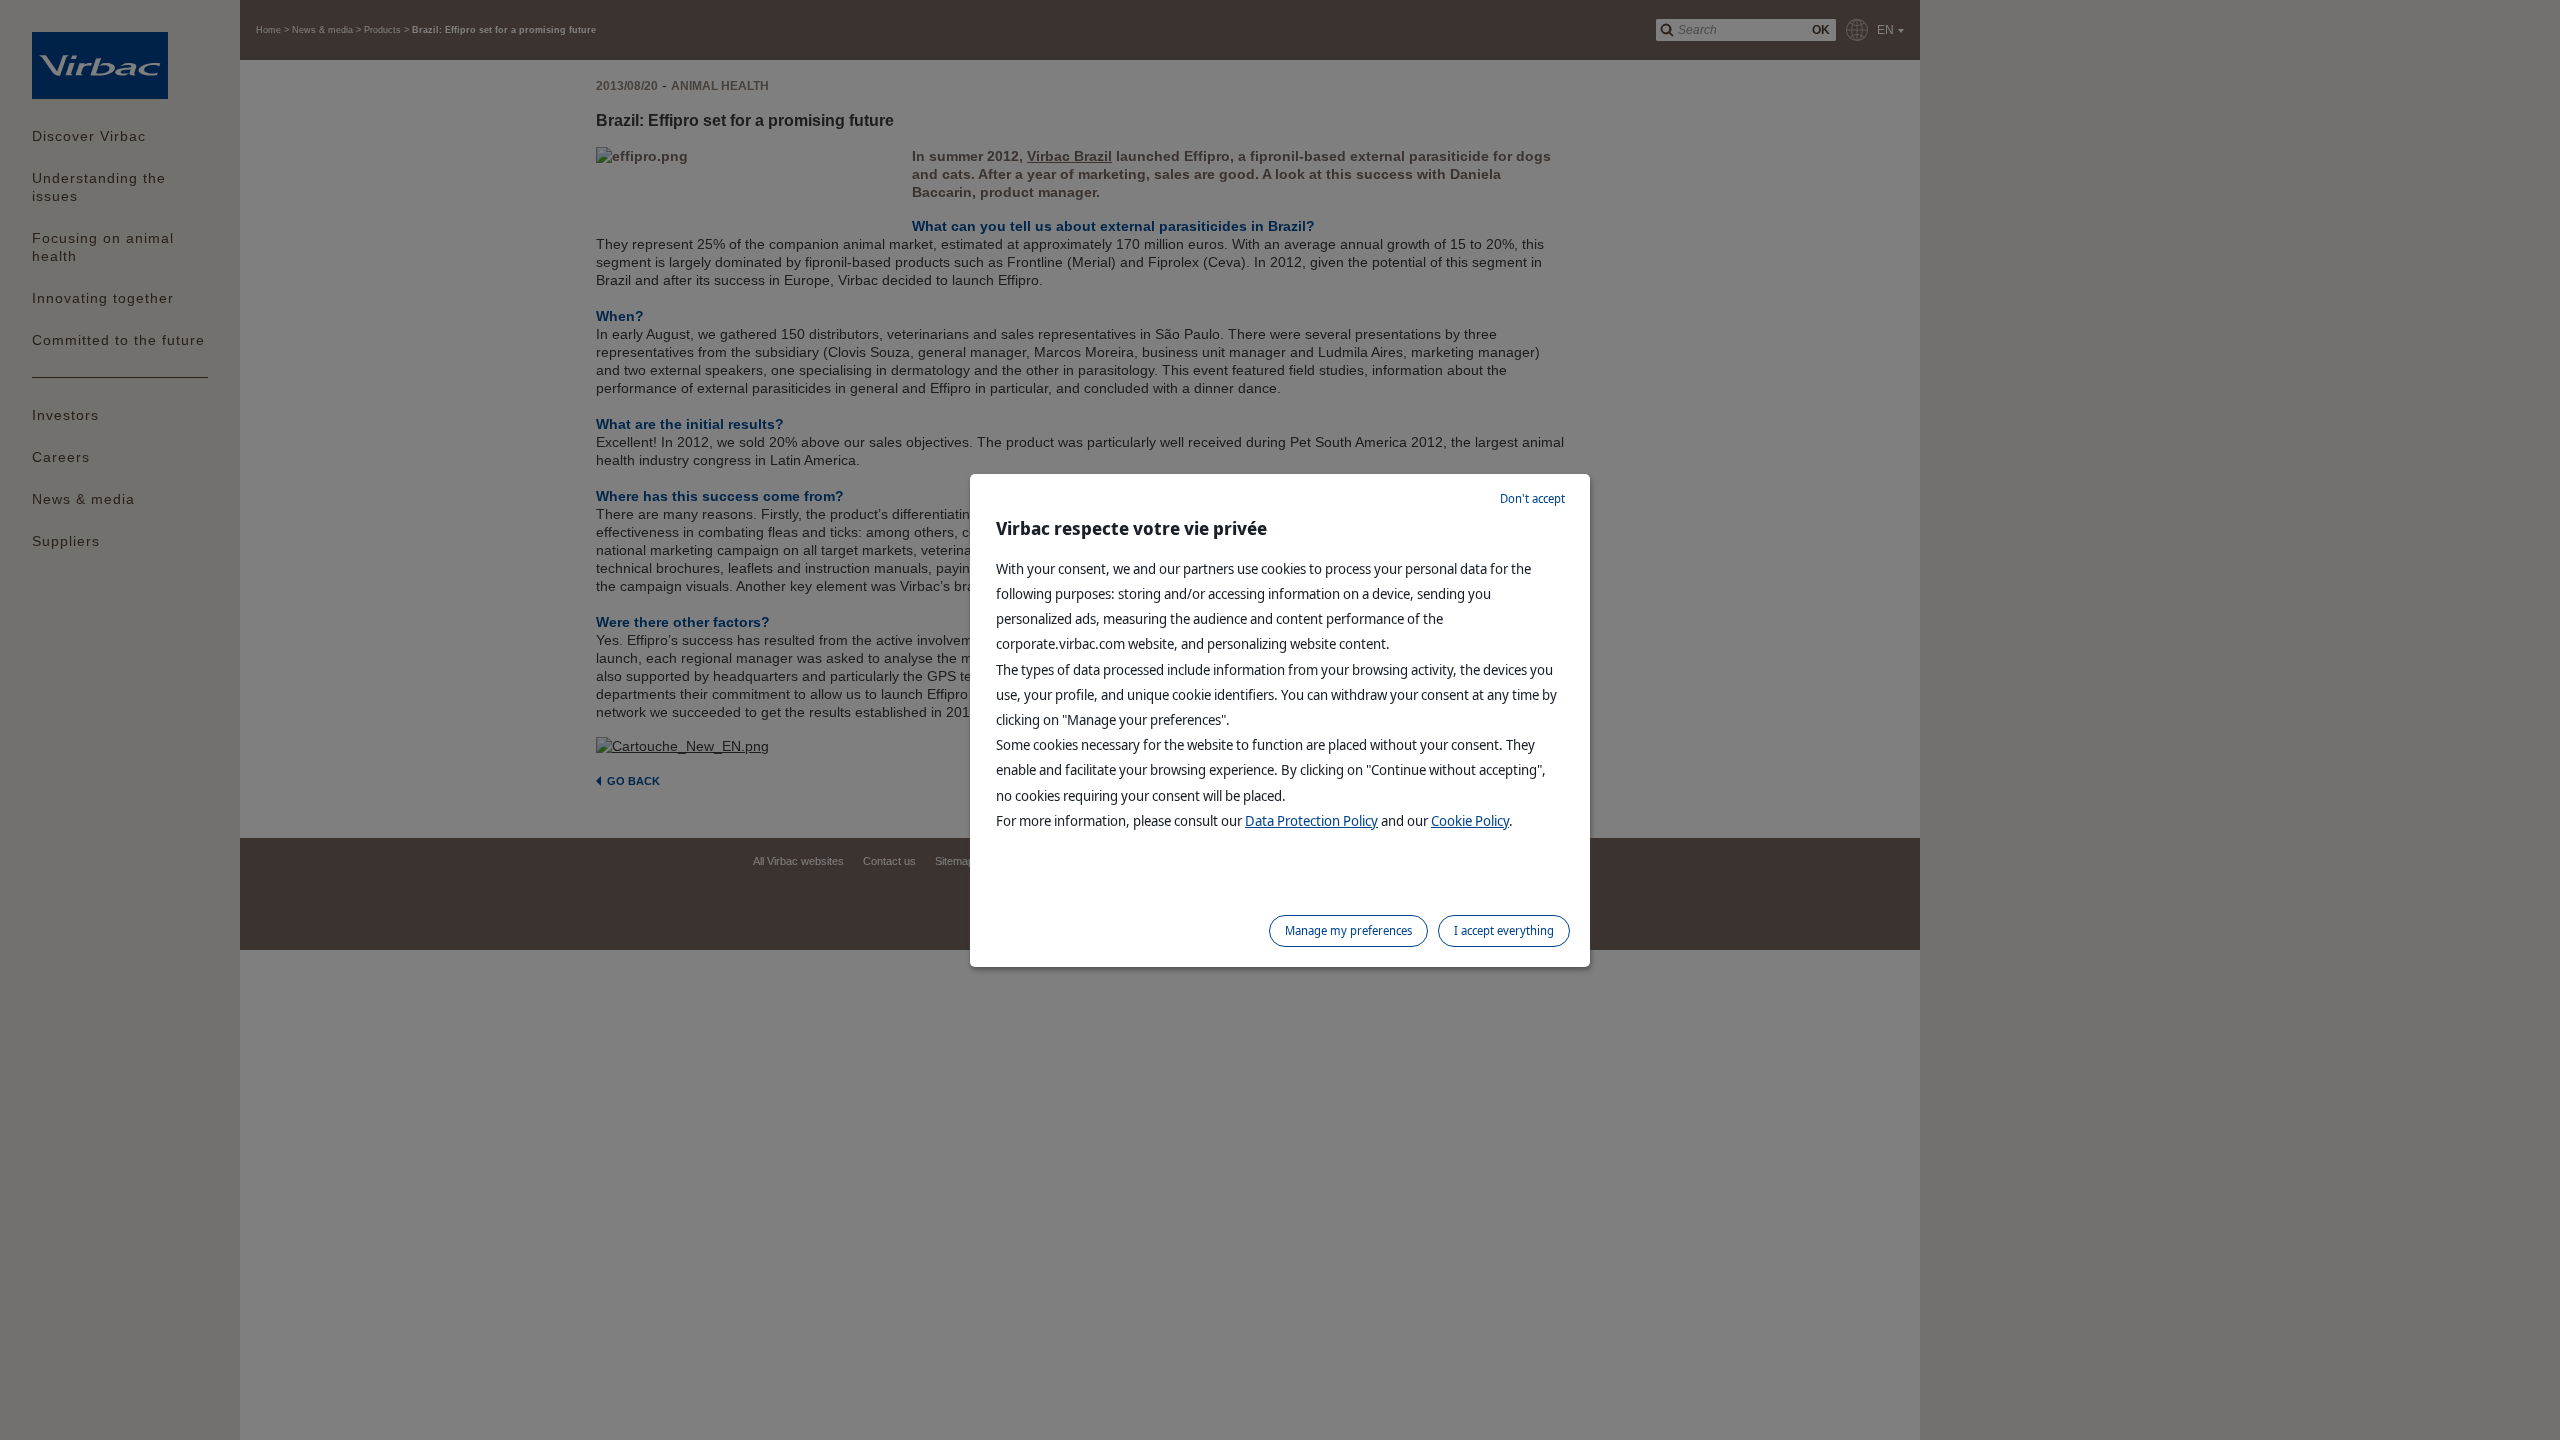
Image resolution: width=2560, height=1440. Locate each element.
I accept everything (1504, 930)
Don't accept (1532, 498)
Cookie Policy (1470, 820)
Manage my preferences (1348, 930)
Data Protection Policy (1311, 820)
